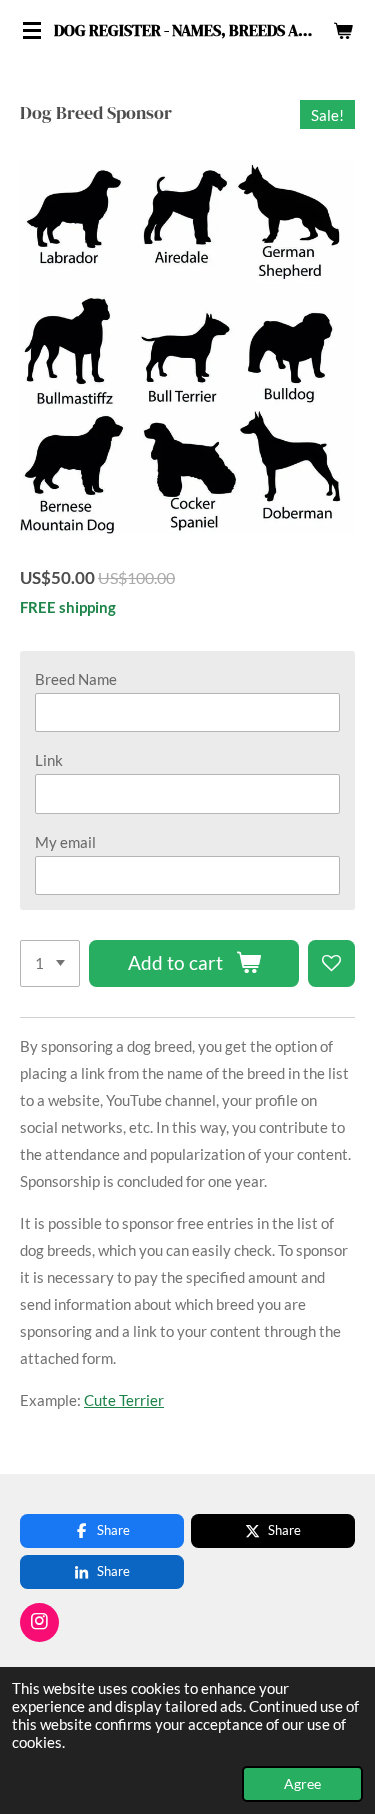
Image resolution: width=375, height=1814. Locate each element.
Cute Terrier (124, 1400)
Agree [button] (302, 1784)
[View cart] (343, 30)
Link (49, 760)
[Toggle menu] (32, 30)
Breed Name (76, 679)
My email (65, 842)
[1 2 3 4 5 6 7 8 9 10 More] (50, 963)
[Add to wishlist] (331, 963)
